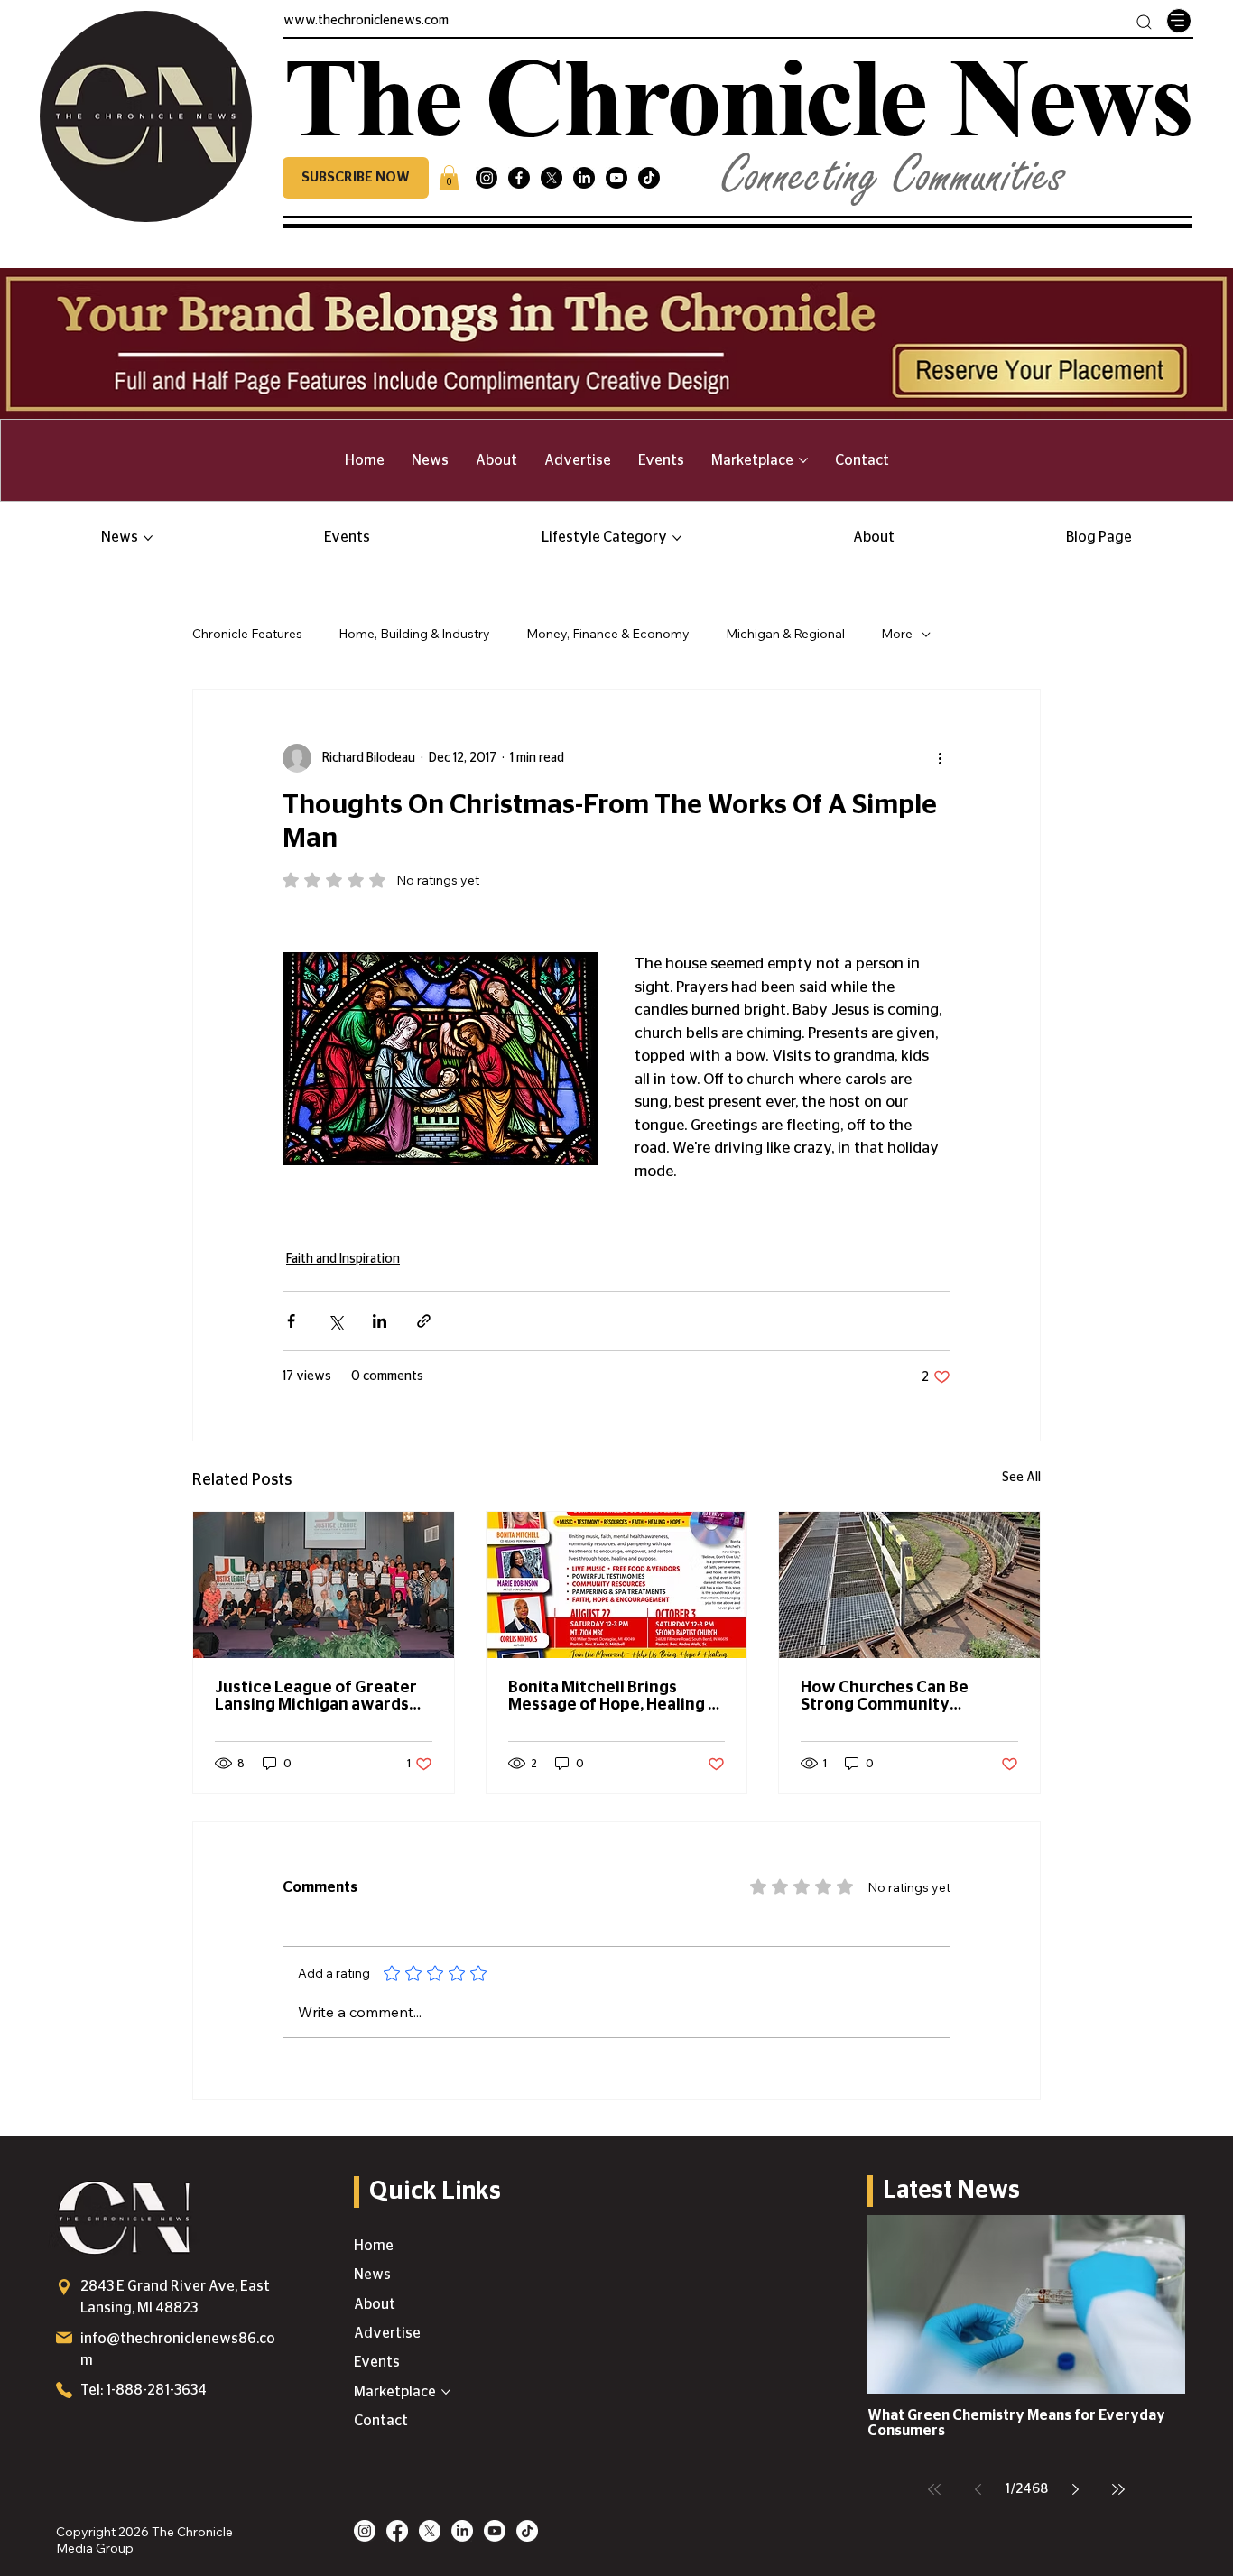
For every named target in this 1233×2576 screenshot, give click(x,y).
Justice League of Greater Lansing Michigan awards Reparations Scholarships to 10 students (323, 1697)
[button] (356, 178)
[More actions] (940, 758)
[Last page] (1118, 2489)
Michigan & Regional (785, 634)
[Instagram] (487, 178)
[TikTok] (649, 178)
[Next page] (1075, 2489)
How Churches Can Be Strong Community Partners (885, 1697)
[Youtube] (616, 178)
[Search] (1144, 22)
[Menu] (1179, 21)
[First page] (934, 2489)
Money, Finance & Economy (608, 634)
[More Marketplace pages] (803, 460)
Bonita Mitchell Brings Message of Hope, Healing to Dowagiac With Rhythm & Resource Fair (616, 1697)
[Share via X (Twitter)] (335, 1321)
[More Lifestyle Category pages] (677, 538)
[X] (552, 178)
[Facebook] (519, 178)
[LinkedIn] (584, 178)
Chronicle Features (247, 634)
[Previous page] (978, 2489)
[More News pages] (148, 538)
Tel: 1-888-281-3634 (144, 2390)
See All (1021, 1478)
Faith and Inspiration (343, 1259)
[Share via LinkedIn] (380, 1321)
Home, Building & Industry (414, 634)
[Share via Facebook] (291, 1321)
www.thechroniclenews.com (366, 21)
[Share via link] (424, 1321)
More (897, 634)
